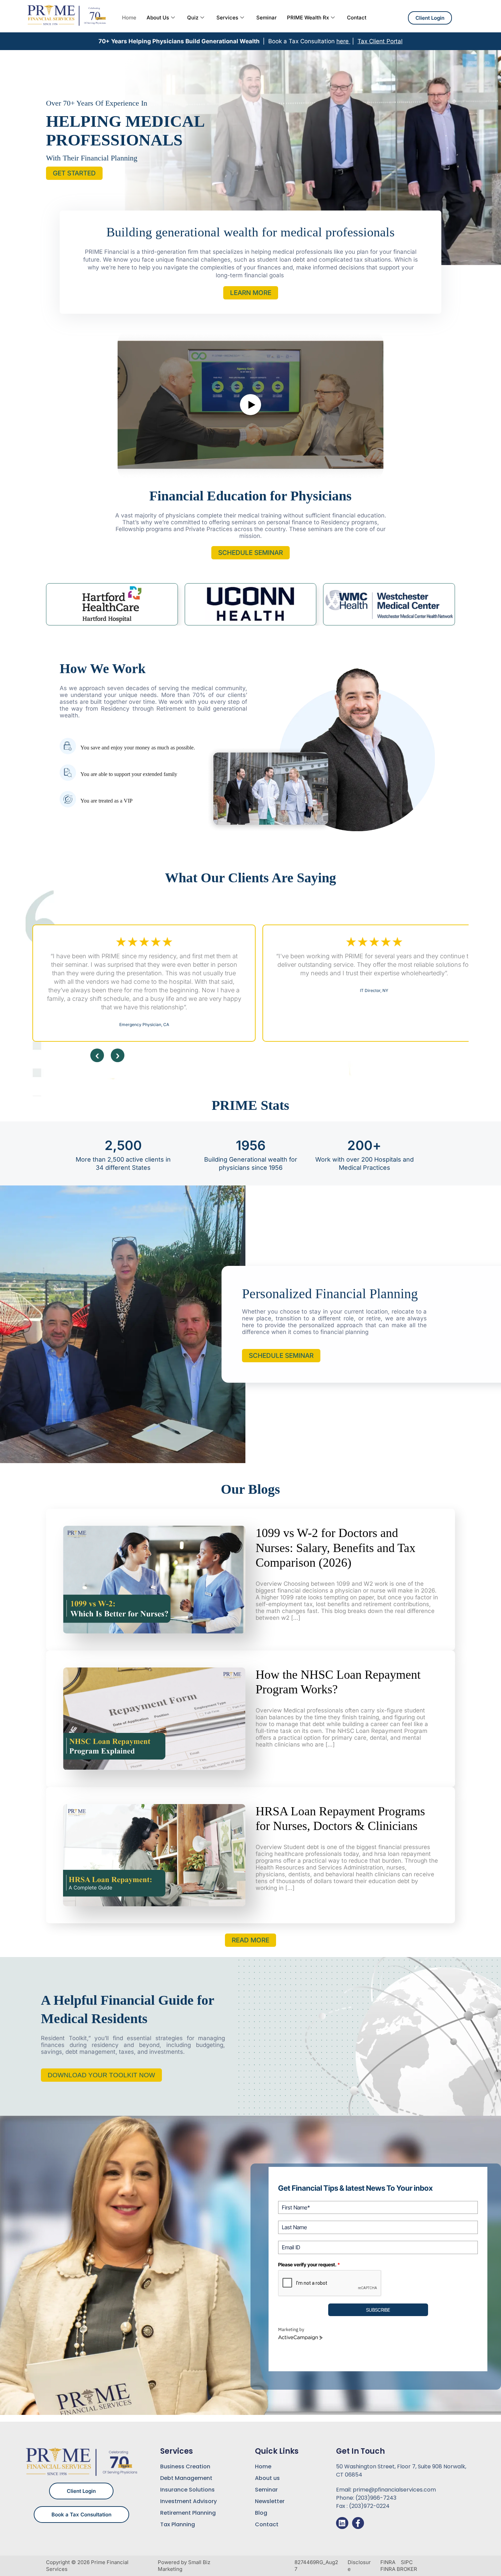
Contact (357, 18)
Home (129, 18)
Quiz (193, 18)
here (343, 41)
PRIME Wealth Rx (308, 18)
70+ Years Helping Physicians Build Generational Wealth (180, 41)
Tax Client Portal (380, 41)
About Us (158, 18)
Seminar (267, 18)
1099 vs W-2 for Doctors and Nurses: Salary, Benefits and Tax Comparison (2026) (336, 1548)
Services (227, 18)
